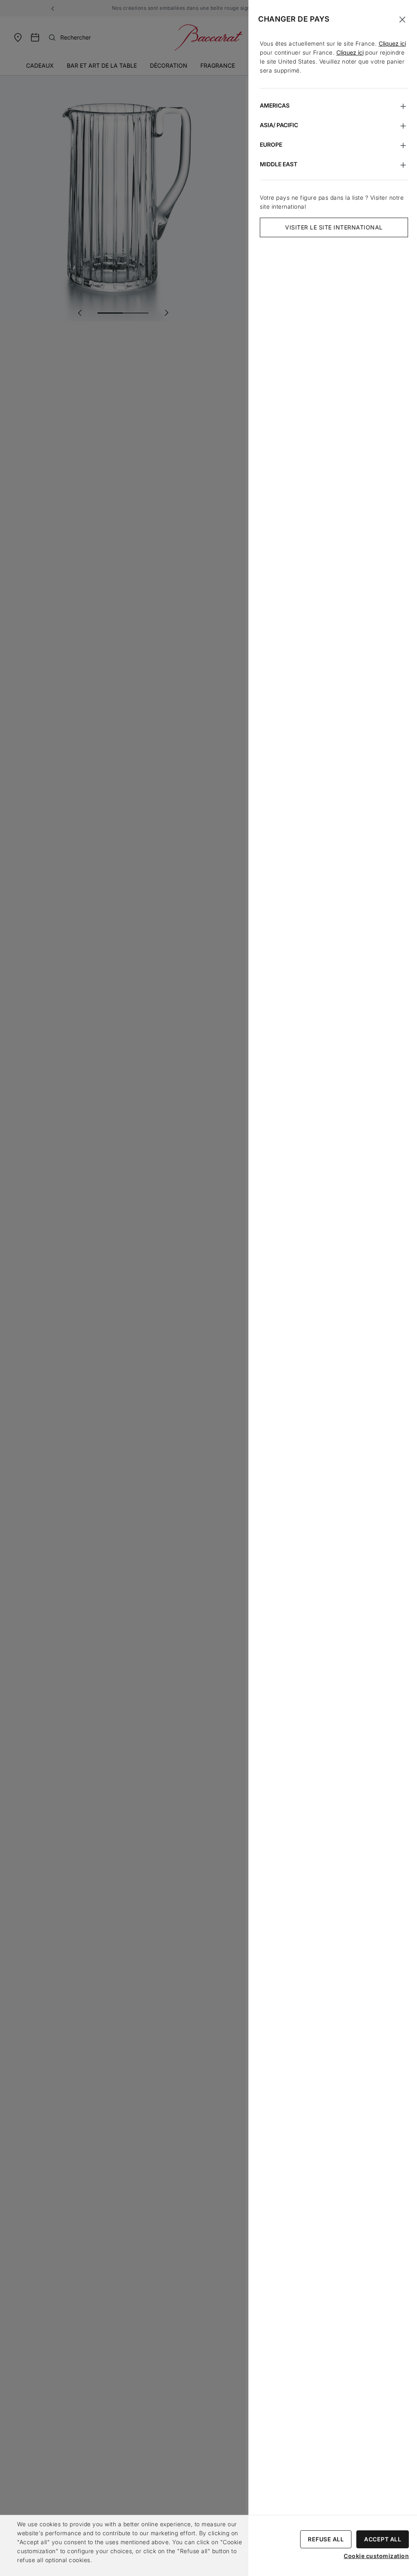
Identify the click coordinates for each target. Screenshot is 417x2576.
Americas (275, 105)
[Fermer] (402, 20)
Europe (271, 144)
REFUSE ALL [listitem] (326, 2539)
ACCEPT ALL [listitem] (383, 2539)
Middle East (279, 164)
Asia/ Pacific (279, 125)
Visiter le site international (334, 227)
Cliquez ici (392, 43)
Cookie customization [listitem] (376, 2556)
